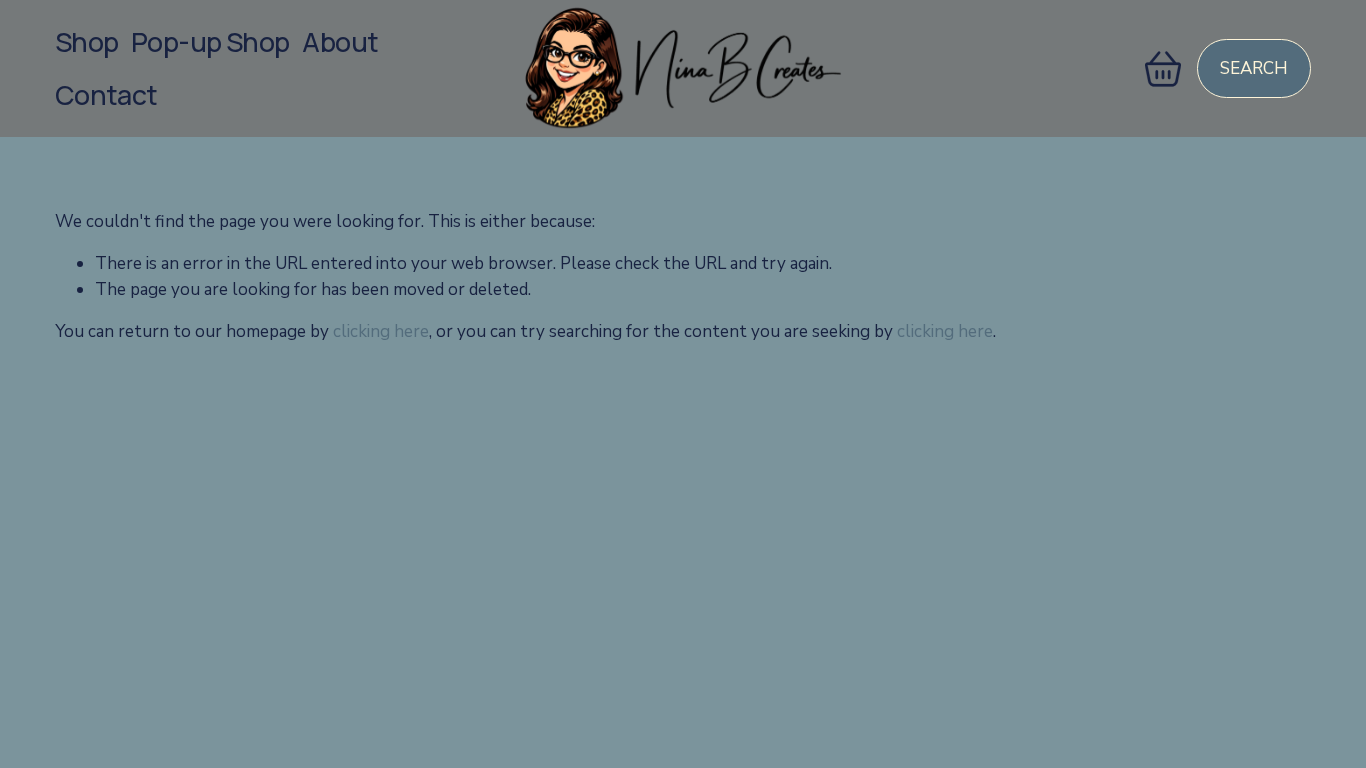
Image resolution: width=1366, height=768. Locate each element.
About (340, 41)
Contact (106, 94)
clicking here (381, 331)
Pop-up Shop (210, 41)
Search (1254, 68)
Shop (87, 41)
